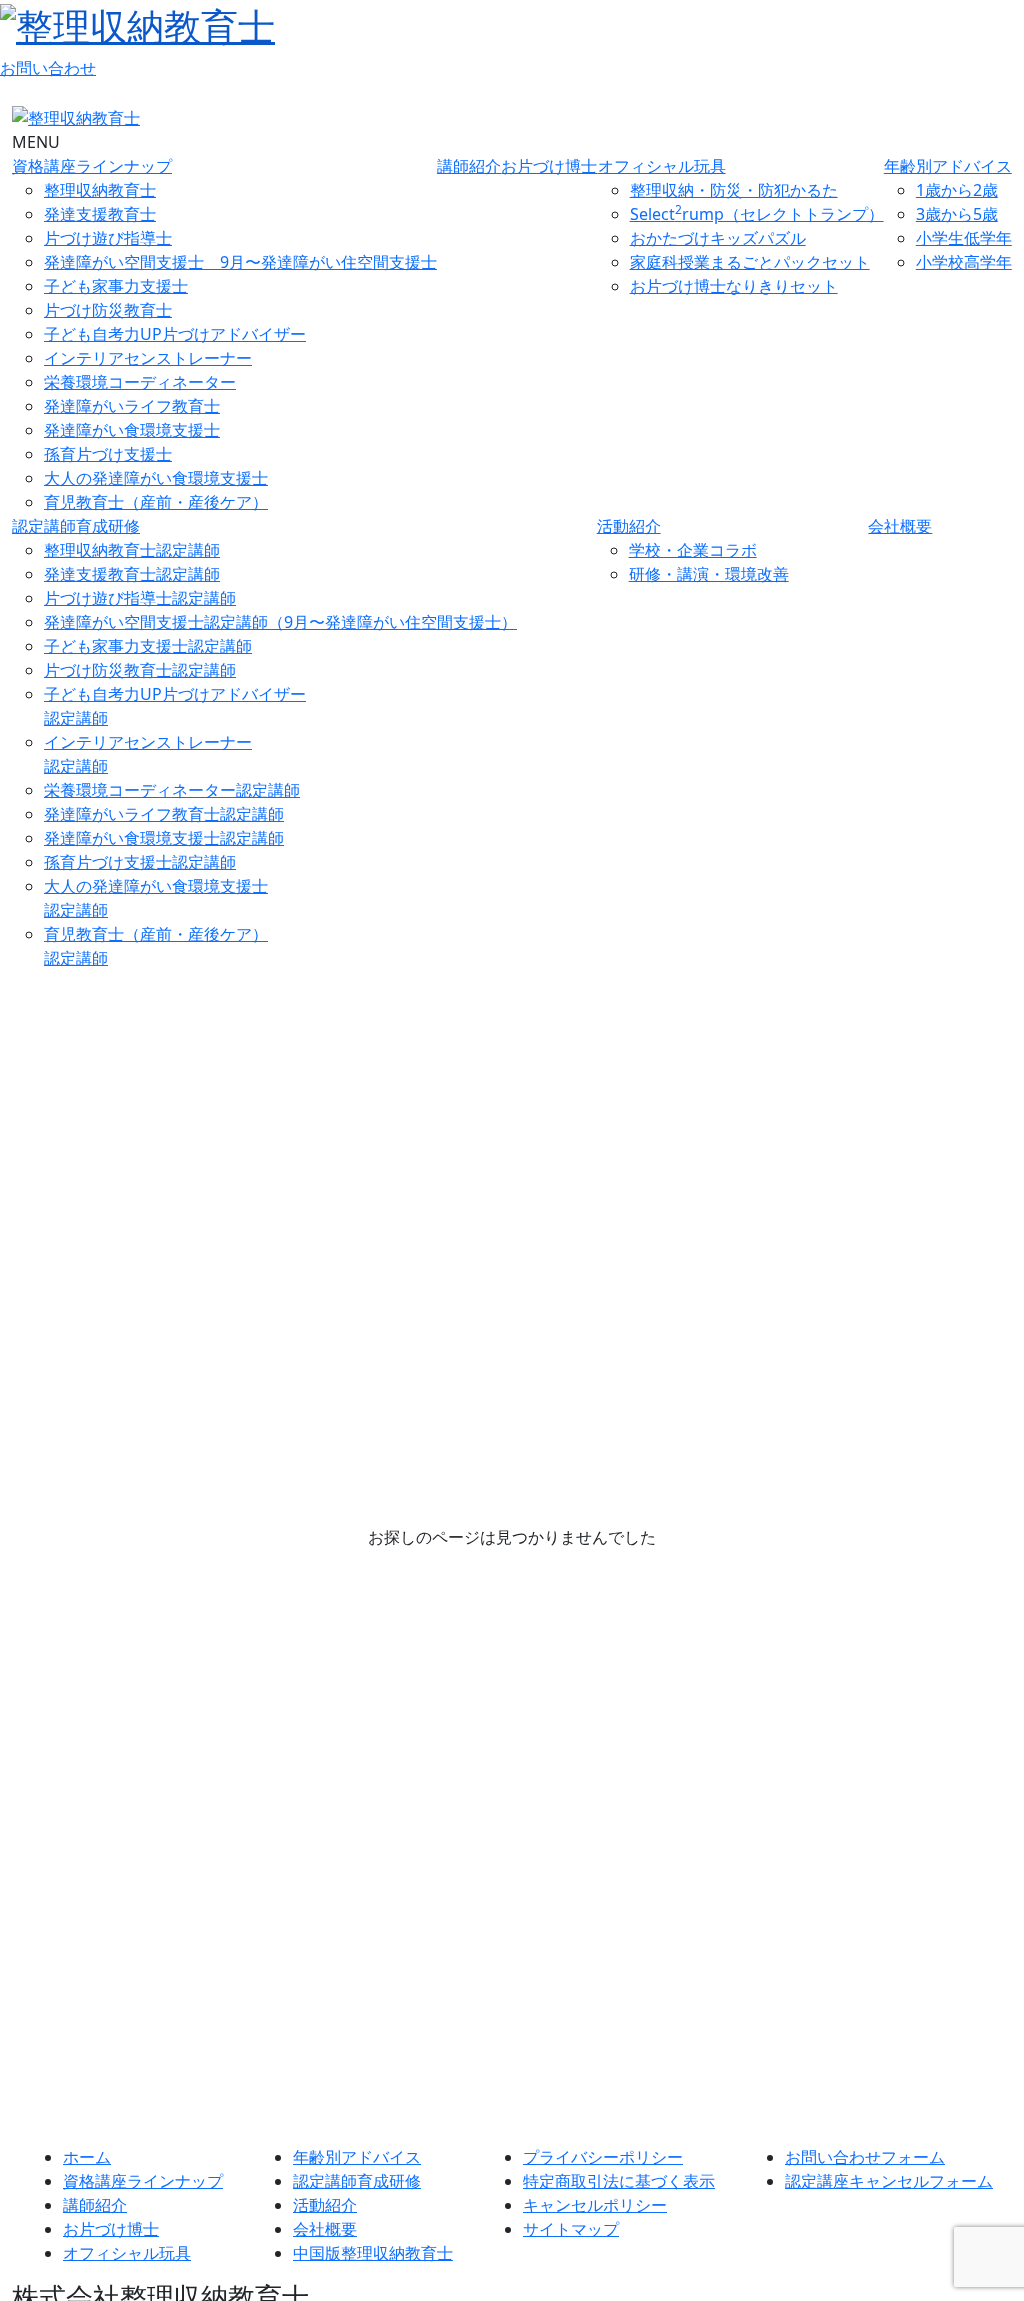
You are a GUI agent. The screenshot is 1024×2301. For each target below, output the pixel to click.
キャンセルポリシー (595, 2205)
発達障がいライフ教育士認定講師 (164, 814)
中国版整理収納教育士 (373, 2253)
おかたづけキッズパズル (718, 238)
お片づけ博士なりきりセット (734, 286)
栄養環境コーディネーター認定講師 (172, 790)
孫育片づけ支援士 (108, 454)
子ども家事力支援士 (116, 286)
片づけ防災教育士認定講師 (140, 670)
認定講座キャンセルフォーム (889, 2181)
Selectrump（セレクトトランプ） (757, 214)
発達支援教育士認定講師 (132, 574)
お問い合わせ (48, 68)
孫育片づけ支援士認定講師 (140, 862)
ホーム (87, 2157)
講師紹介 (469, 166)
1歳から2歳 (957, 190)
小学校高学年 (964, 262)
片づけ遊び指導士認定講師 (140, 598)
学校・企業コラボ (693, 550)
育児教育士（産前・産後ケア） (156, 502)
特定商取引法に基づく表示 (619, 2181)
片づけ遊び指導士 (108, 238)
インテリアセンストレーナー (148, 358)
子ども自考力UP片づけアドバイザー (175, 334)
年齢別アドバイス (948, 166)
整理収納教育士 (100, 190)
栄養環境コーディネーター (140, 382)
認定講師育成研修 (76, 526)
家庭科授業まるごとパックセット (750, 262)
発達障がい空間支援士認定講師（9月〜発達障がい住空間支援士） (280, 622)
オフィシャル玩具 (662, 166)
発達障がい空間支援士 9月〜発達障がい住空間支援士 (240, 262)
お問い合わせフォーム (865, 2157)
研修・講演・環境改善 (709, 574)
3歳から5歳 (957, 214)
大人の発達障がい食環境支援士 (156, 478)
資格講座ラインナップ (92, 166)
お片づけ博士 (549, 166)
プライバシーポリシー (603, 2157)
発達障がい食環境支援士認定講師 (164, 838)
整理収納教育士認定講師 (132, 550)
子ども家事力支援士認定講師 (148, 646)
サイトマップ (571, 2229)
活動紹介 (629, 526)
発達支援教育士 (100, 214)
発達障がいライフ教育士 (132, 406)
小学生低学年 (964, 238)
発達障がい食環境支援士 (132, 430)
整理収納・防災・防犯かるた (734, 190)
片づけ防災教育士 (108, 310)
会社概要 (900, 526)
